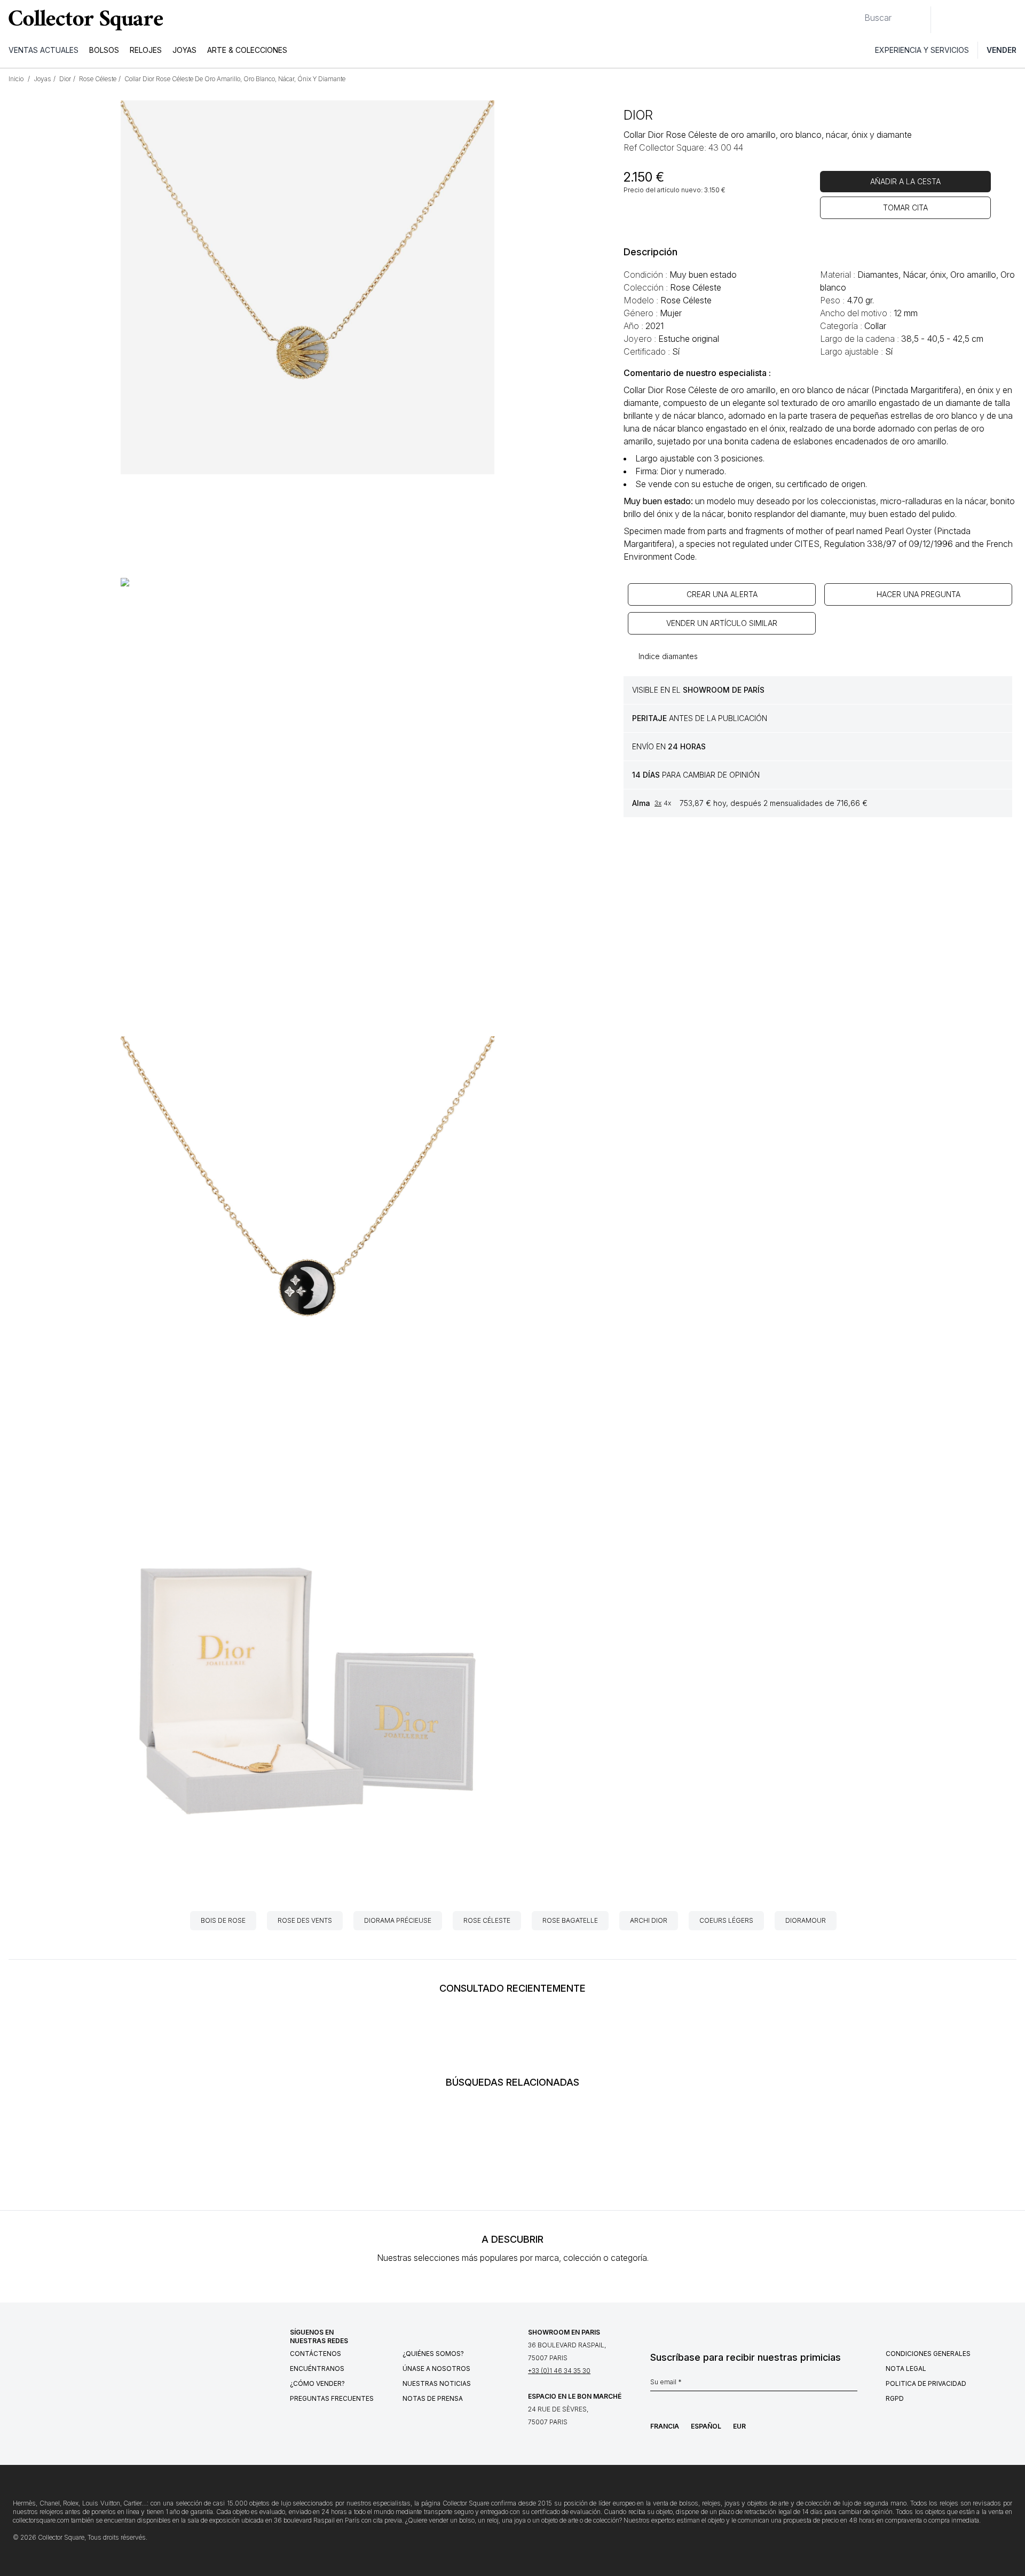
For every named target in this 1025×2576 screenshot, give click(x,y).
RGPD (895, 2398)
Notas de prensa (433, 2398)
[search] (856, 13)
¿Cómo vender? (317, 2383)
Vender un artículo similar (722, 623)
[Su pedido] (992, 20)
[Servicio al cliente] (945, 20)
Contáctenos (316, 2354)
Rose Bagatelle (570, 1920)
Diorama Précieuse (398, 1920)
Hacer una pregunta (918, 594)
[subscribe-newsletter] (852, 2385)
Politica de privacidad (926, 2383)
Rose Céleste (487, 1920)
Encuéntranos (317, 2368)
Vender (1002, 50)
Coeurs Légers (726, 1920)
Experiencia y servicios (922, 50)
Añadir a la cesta (905, 181)
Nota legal (906, 2368)
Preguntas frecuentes (332, 2398)
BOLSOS (104, 50)
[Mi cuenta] (1013, 20)
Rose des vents (305, 1920)
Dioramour (806, 1920)
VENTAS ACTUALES (44, 50)
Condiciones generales (928, 2354)
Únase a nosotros (436, 2368)
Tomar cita (905, 208)
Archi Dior (649, 1920)
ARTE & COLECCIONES (247, 50)
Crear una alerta (722, 594)
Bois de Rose (223, 1920)
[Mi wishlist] (968, 20)
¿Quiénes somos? (433, 2354)
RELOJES (146, 50)
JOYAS (184, 50)
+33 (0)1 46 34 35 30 (559, 2371)
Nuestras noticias (437, 2383)
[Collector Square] (83, 20)
